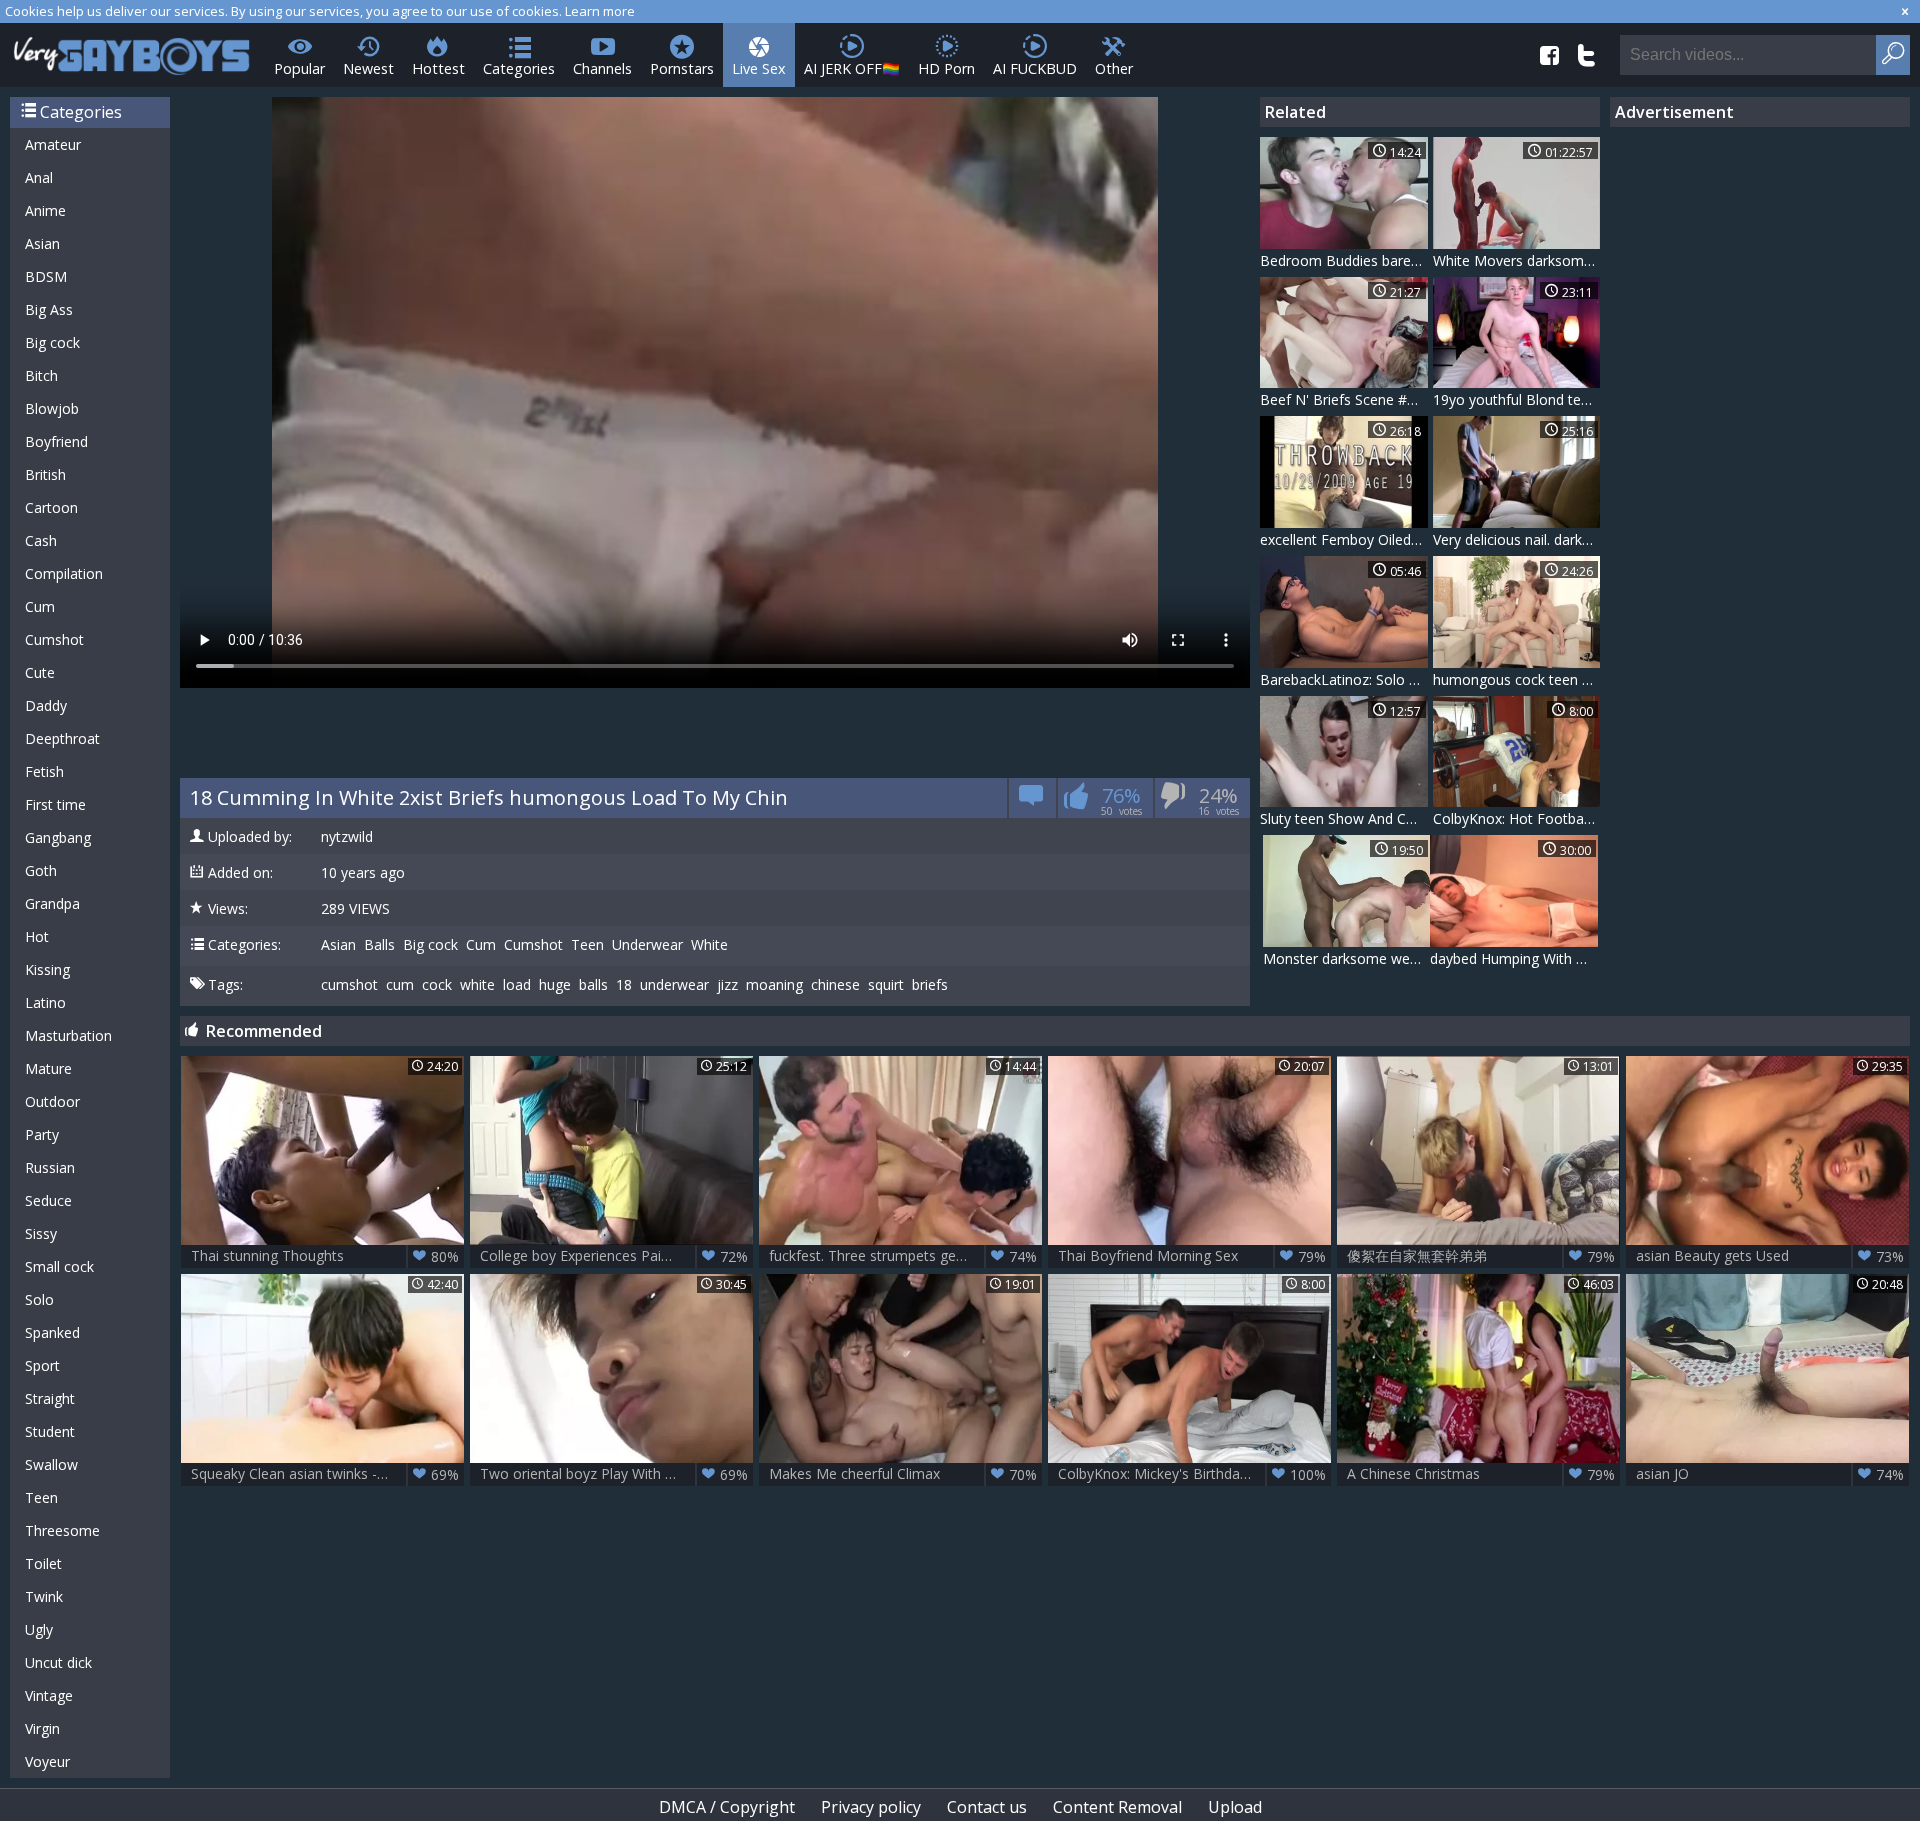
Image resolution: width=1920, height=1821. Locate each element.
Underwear (647, 945)
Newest (368, 68)
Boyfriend (56, 441)
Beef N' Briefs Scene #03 (1341, 399)
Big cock (52, 342)
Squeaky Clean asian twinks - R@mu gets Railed (327, 1474)
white (477, 985)
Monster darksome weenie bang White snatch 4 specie (1347, 958)
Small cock (59, 1266)
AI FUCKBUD (1035, 68)
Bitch (41, 375)
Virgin (42, 1728)
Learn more (600, 11)
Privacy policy (871, 1807)
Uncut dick (58, 1662)
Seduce (48, 1200)
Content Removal (1117, 1807)
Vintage (49, 1695)
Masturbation (68, 1035)
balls (593, 985)
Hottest (438, 68)
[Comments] (1031, 801)
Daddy (46, 705)
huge (555, 985)
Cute (40, 672)
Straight (50, 1398)
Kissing (47, 969)
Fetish (44, 771)
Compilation (64, 573)
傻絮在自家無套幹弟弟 (1481, 1256)
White (709, 945)
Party (42, 1134)
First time (55, 804)
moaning (774, 985)
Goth (41, 870)
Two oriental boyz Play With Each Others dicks (616, 1474)
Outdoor (52, 1101)
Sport (42, 1365)
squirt (886, 985)
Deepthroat (62, 738)
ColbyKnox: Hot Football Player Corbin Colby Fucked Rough (1517, 818)
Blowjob (52, 408)
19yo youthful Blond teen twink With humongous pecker (1517, 399)
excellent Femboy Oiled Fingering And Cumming (1344, 539)
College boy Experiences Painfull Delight (614, 1256)
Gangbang (58, 837)
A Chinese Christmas (1481, 1474)
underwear (674, 985)
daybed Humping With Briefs (1514, 958)
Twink (44, 1596)
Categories (519, 68)
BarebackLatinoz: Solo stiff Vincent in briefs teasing (1344, 679)
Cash (41, 540)
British (45, 474)
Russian (50, 1167)
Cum (40, 606)
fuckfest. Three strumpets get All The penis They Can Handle (905, 1256)
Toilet (43, 1563)
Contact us (987, 1807)
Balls (379, 945)
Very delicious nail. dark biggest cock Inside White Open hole (1517, 539)
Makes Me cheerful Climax (903, 1474)
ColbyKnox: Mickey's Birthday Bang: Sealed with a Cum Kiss (1194, 1474)
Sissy (41, 1233)
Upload (1235, 1807)
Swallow (51, 1464)
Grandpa (52, 903)
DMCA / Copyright (727, 1807)
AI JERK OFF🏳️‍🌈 (852, 68)
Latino (45, 1002)
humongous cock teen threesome (1517, 679)
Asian (42, 243)
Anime (45, 210)
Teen (41, 1497)
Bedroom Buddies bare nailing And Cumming (1344, 260)
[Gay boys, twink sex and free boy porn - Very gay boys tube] (132, 49)
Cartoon (51, 507)
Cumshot (54, 639)
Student (50, 1431)
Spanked (52, 1332)
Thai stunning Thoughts (325, 1256)
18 (624, 985)
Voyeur (47, 1761)
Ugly (39, 1629)
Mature (48, 1068)
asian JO (1770, 1474)
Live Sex (759, 68)
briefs (930, 985)
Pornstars (682, 68)
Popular (299, 68)
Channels (602, 68)
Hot (37, 936)
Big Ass (49, 309)
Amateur (53, 144)
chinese (835, 985)
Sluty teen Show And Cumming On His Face (1344, 818)
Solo (39, 1299)
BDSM (46, 276)
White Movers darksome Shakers (1517, 260)
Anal (39, 177)
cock (437, 985)
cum (400, 985)
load (517, 985)
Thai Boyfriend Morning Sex (1192, 1256)
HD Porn (946, 68)
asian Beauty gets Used (1770, 1256)
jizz (727, 985)
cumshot (349, 985)
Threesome (62, 1530)
